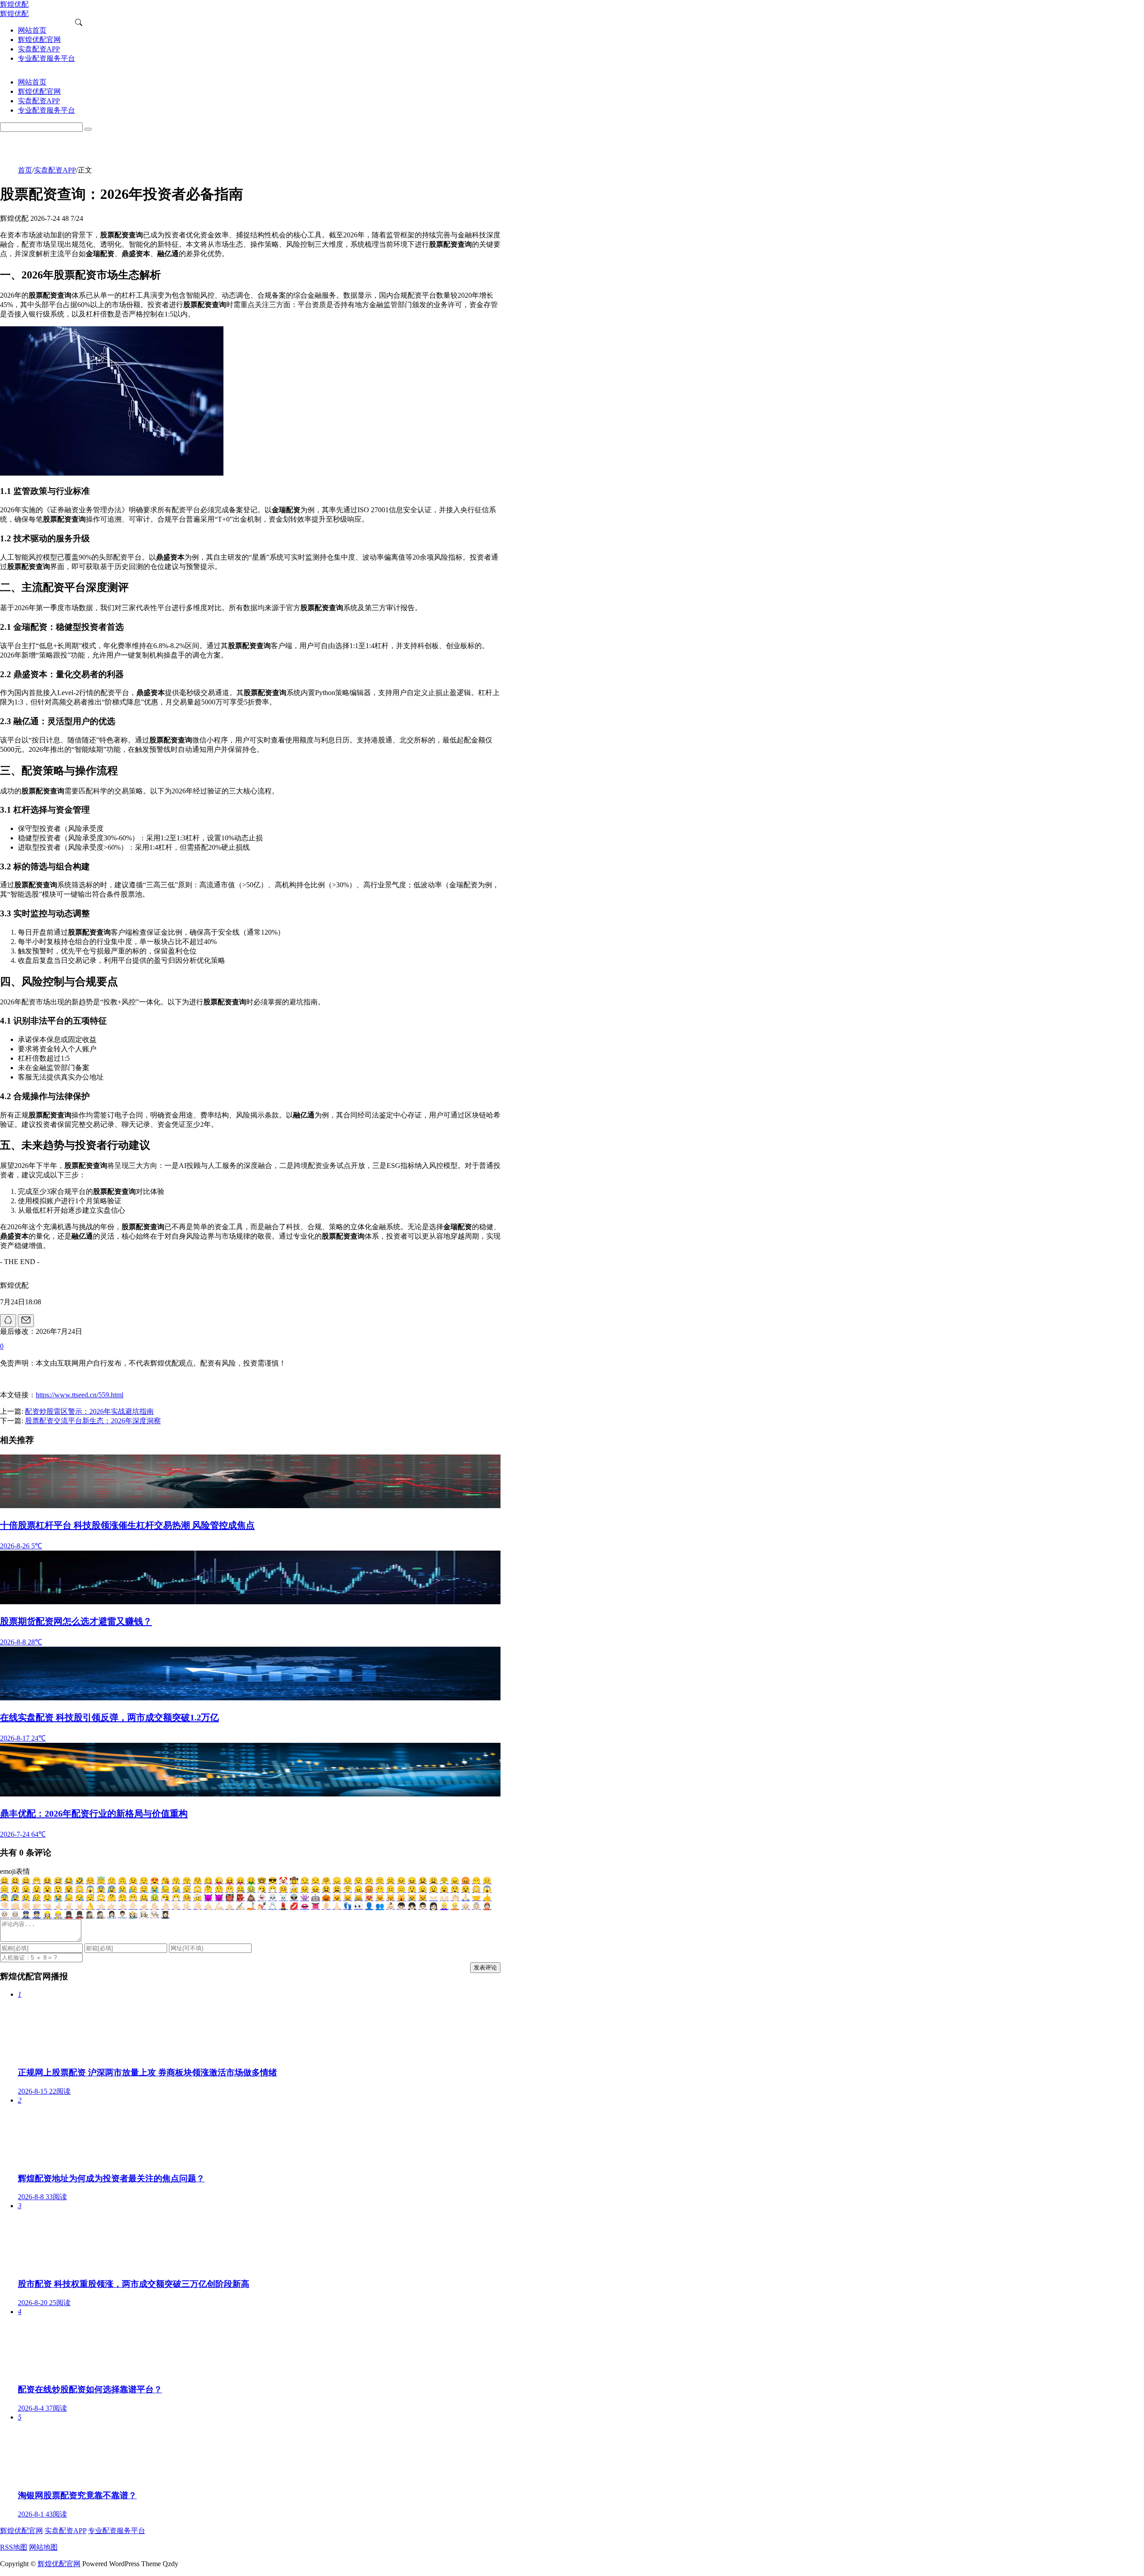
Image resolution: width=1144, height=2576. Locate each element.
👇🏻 (133, 1906)
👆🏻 (122, 1906)
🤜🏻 (47, 1906)
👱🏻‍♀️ (444, 1906)
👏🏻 (455, 1898)
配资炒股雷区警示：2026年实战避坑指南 (89, 1411)
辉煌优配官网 (21, 2531)
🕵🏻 (101, 1915)
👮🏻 (37, 1915)
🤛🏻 (37, 1906)
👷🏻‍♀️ (47, 1915)
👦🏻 (401, 1906)
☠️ (283, 1898)
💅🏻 (262, 1906)
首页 (25, 170)
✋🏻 (155, 1906)
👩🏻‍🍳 (144, 1915)
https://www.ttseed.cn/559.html (80, 1395)
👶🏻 (391, 1906)
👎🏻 (4, 1906)
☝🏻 (144, 1906)
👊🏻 (15, 1906)
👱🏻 (455, 1906)
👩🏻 (433, 1906)
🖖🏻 (187, 1906)
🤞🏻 (58, 1906)
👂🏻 (326, 1906)
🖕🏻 (230, 1906)
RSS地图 (14, 2547)
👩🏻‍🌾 (133, 1915)
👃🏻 (337, 1906)
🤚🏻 (165, 1906)
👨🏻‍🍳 (155, 1915)
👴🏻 (466, 1906)
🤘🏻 (80, 1906)
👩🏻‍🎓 (165, 1915)
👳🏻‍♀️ (4, 1915)
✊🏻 (26, 1906)
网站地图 (43, 2547)
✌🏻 (69, 1906)
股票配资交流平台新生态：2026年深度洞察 (93, 1421)
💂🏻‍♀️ (69, 1915)
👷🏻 (58, 1915)
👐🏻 (433, 1898)
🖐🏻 (176, 1906)
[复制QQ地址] (8, 1321)
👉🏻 (112, 1906)
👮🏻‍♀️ (26, 1915)
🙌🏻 (444, 1898)
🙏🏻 (466, 1898)
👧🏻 (412, 1906)
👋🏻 (198, 1906)
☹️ (391, 1881)
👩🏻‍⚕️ (112, 1915)
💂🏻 (80, 1915)
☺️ (90, 1881)
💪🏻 (219, 1906)
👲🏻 (487, 1906)
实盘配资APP (55, 170)
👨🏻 (423, 1906)
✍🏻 (240, 1906)
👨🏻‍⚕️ (122, 1915)
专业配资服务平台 (117, 2531)
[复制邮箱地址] (26, 1321)
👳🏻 (15, 1915)
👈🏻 (101, 1906)
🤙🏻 (208, 1906)
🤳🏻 (251, 1906)
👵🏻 (476, 1906)
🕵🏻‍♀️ (90, 1915)
